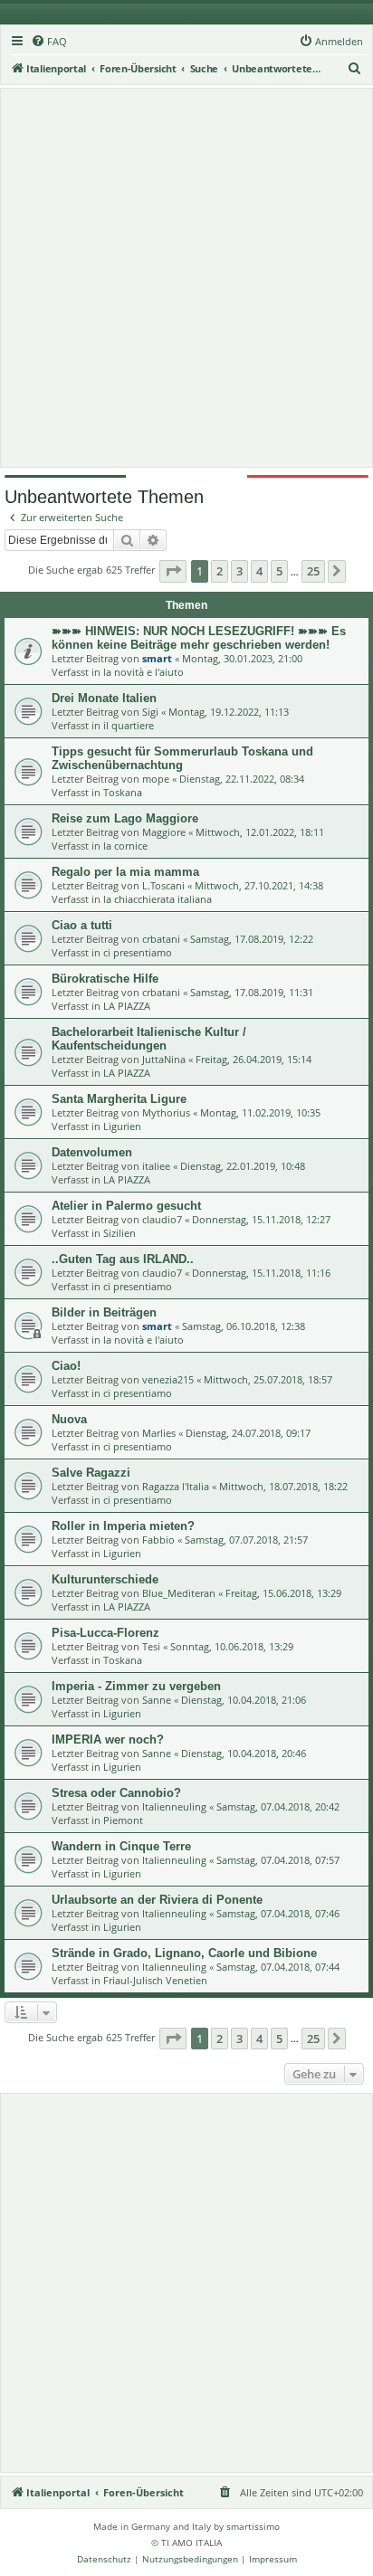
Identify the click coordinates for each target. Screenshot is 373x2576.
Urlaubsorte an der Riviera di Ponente (157, 1900)
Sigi (150, 712)
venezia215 (168, 1379)
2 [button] (220, 571)
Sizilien (120, 1233)
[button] (173, 571)
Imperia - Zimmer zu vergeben (136, 1686)
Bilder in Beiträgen (104, 1312)
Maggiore (164, 832)
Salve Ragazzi (91, 1473)
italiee (156, 1166)
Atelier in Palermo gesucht (126, 1206)
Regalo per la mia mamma (125, 872)
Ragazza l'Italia (176, 1486)
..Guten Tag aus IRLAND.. (123, 1259)
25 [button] (313, 571)
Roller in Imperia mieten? (123, 1526)
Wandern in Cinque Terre (121, 1846)
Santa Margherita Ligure (119, 1099)
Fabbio (158, 1540)
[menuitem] (49, 42)
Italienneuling (174, 1806)
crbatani (161, 939)
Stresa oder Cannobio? (116, 1793)
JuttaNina (164, 1059)
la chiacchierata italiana (158, 899)
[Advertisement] (186, 278)
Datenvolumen (92, 1152)
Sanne (157, 1700)
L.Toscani (163, 885)
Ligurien (122, 1126)
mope (156, 779)
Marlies (159, 1433)
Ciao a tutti (82, 925)
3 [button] (239, 571)
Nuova (69, 1419)
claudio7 (162, 1219)
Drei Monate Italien (104, 698)
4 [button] (259, 571)
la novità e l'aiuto (143, 672)
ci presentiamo (138, 952)
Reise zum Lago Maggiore (125, 818)
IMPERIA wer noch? (108, 1740)
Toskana (123, 792)
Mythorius (166, 1112)
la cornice (125, 846)
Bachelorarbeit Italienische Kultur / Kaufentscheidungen (149, 1039)
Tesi (151, 1646)
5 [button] (279, 571)
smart (157, 658)
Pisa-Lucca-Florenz (105, 1633)
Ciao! (66, 1366)
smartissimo (253, 2526)
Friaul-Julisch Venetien (155, 1980)
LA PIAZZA (127, 1006)
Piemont (123, 1820)
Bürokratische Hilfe (105, 979)
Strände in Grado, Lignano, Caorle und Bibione (184, 1953)
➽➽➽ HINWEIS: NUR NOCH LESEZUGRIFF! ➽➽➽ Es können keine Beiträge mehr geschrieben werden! (199, 638)
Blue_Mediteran (179, 1593)
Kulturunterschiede (105, 1579)
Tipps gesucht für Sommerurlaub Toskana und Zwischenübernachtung (182, 758)
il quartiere (129, 725)
